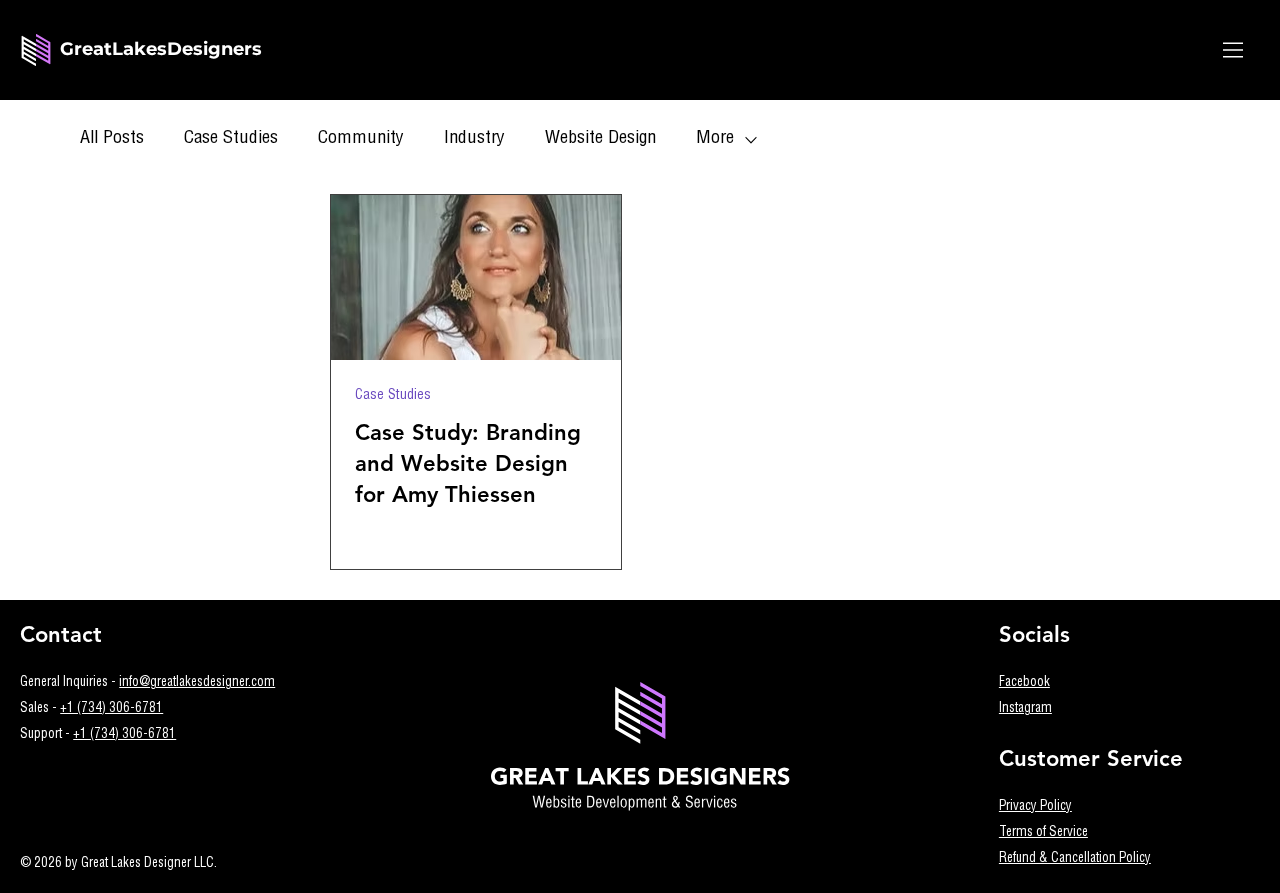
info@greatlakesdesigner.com (197, 683)
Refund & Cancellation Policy (1075, 859)
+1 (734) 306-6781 (111, 709)
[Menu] (1234, 50)
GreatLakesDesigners (161, 49)
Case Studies (231, 139)
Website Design (600, 139)
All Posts (112, 139)
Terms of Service (1043, 833)
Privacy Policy (1035, 807)
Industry (474, 139)
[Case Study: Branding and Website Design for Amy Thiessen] (476, 277)
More (715, 139)
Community (361, 139)
